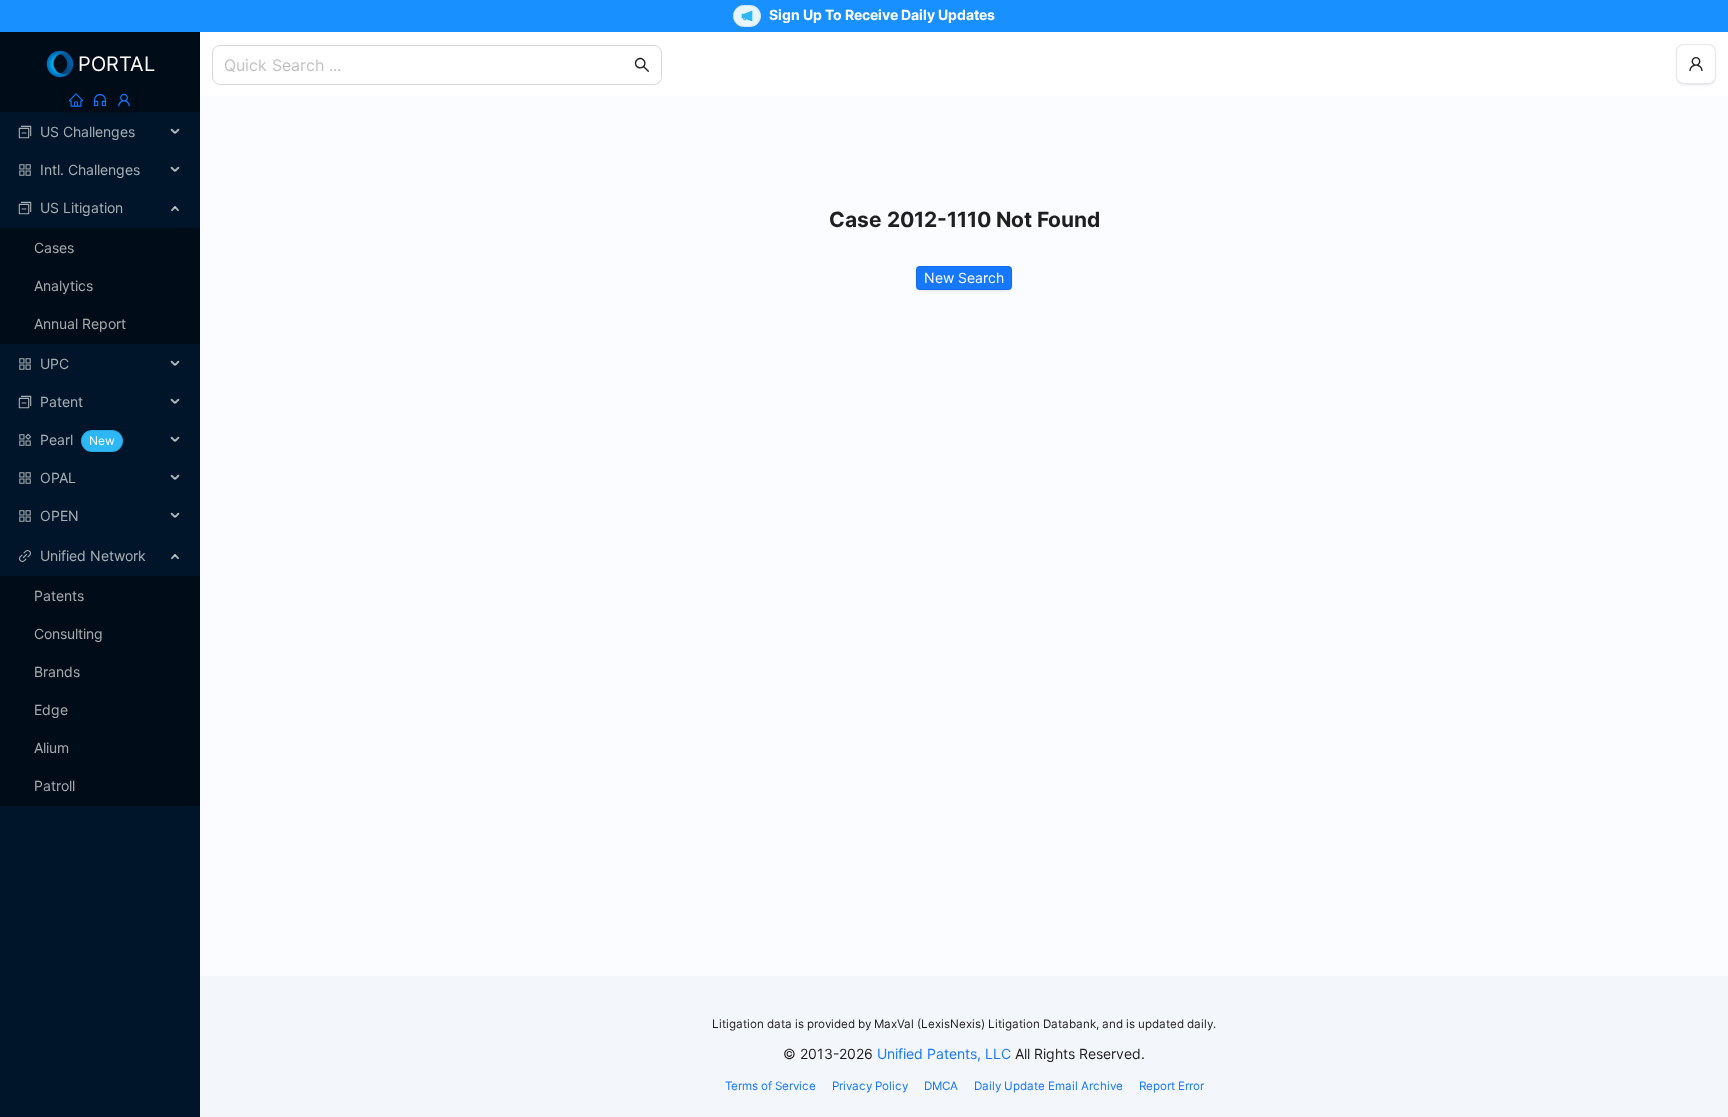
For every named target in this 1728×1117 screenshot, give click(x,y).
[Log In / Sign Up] (124, 100)
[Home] (76, 100)
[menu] (100, 324)
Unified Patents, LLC (944, 1053)
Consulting (68, 633)
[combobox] (427, 65)
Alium (51, 747)
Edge (51, 709)
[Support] (100, 100)
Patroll (54, 785)
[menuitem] (100, 132)
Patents (59, 595)
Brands (57, 671)
